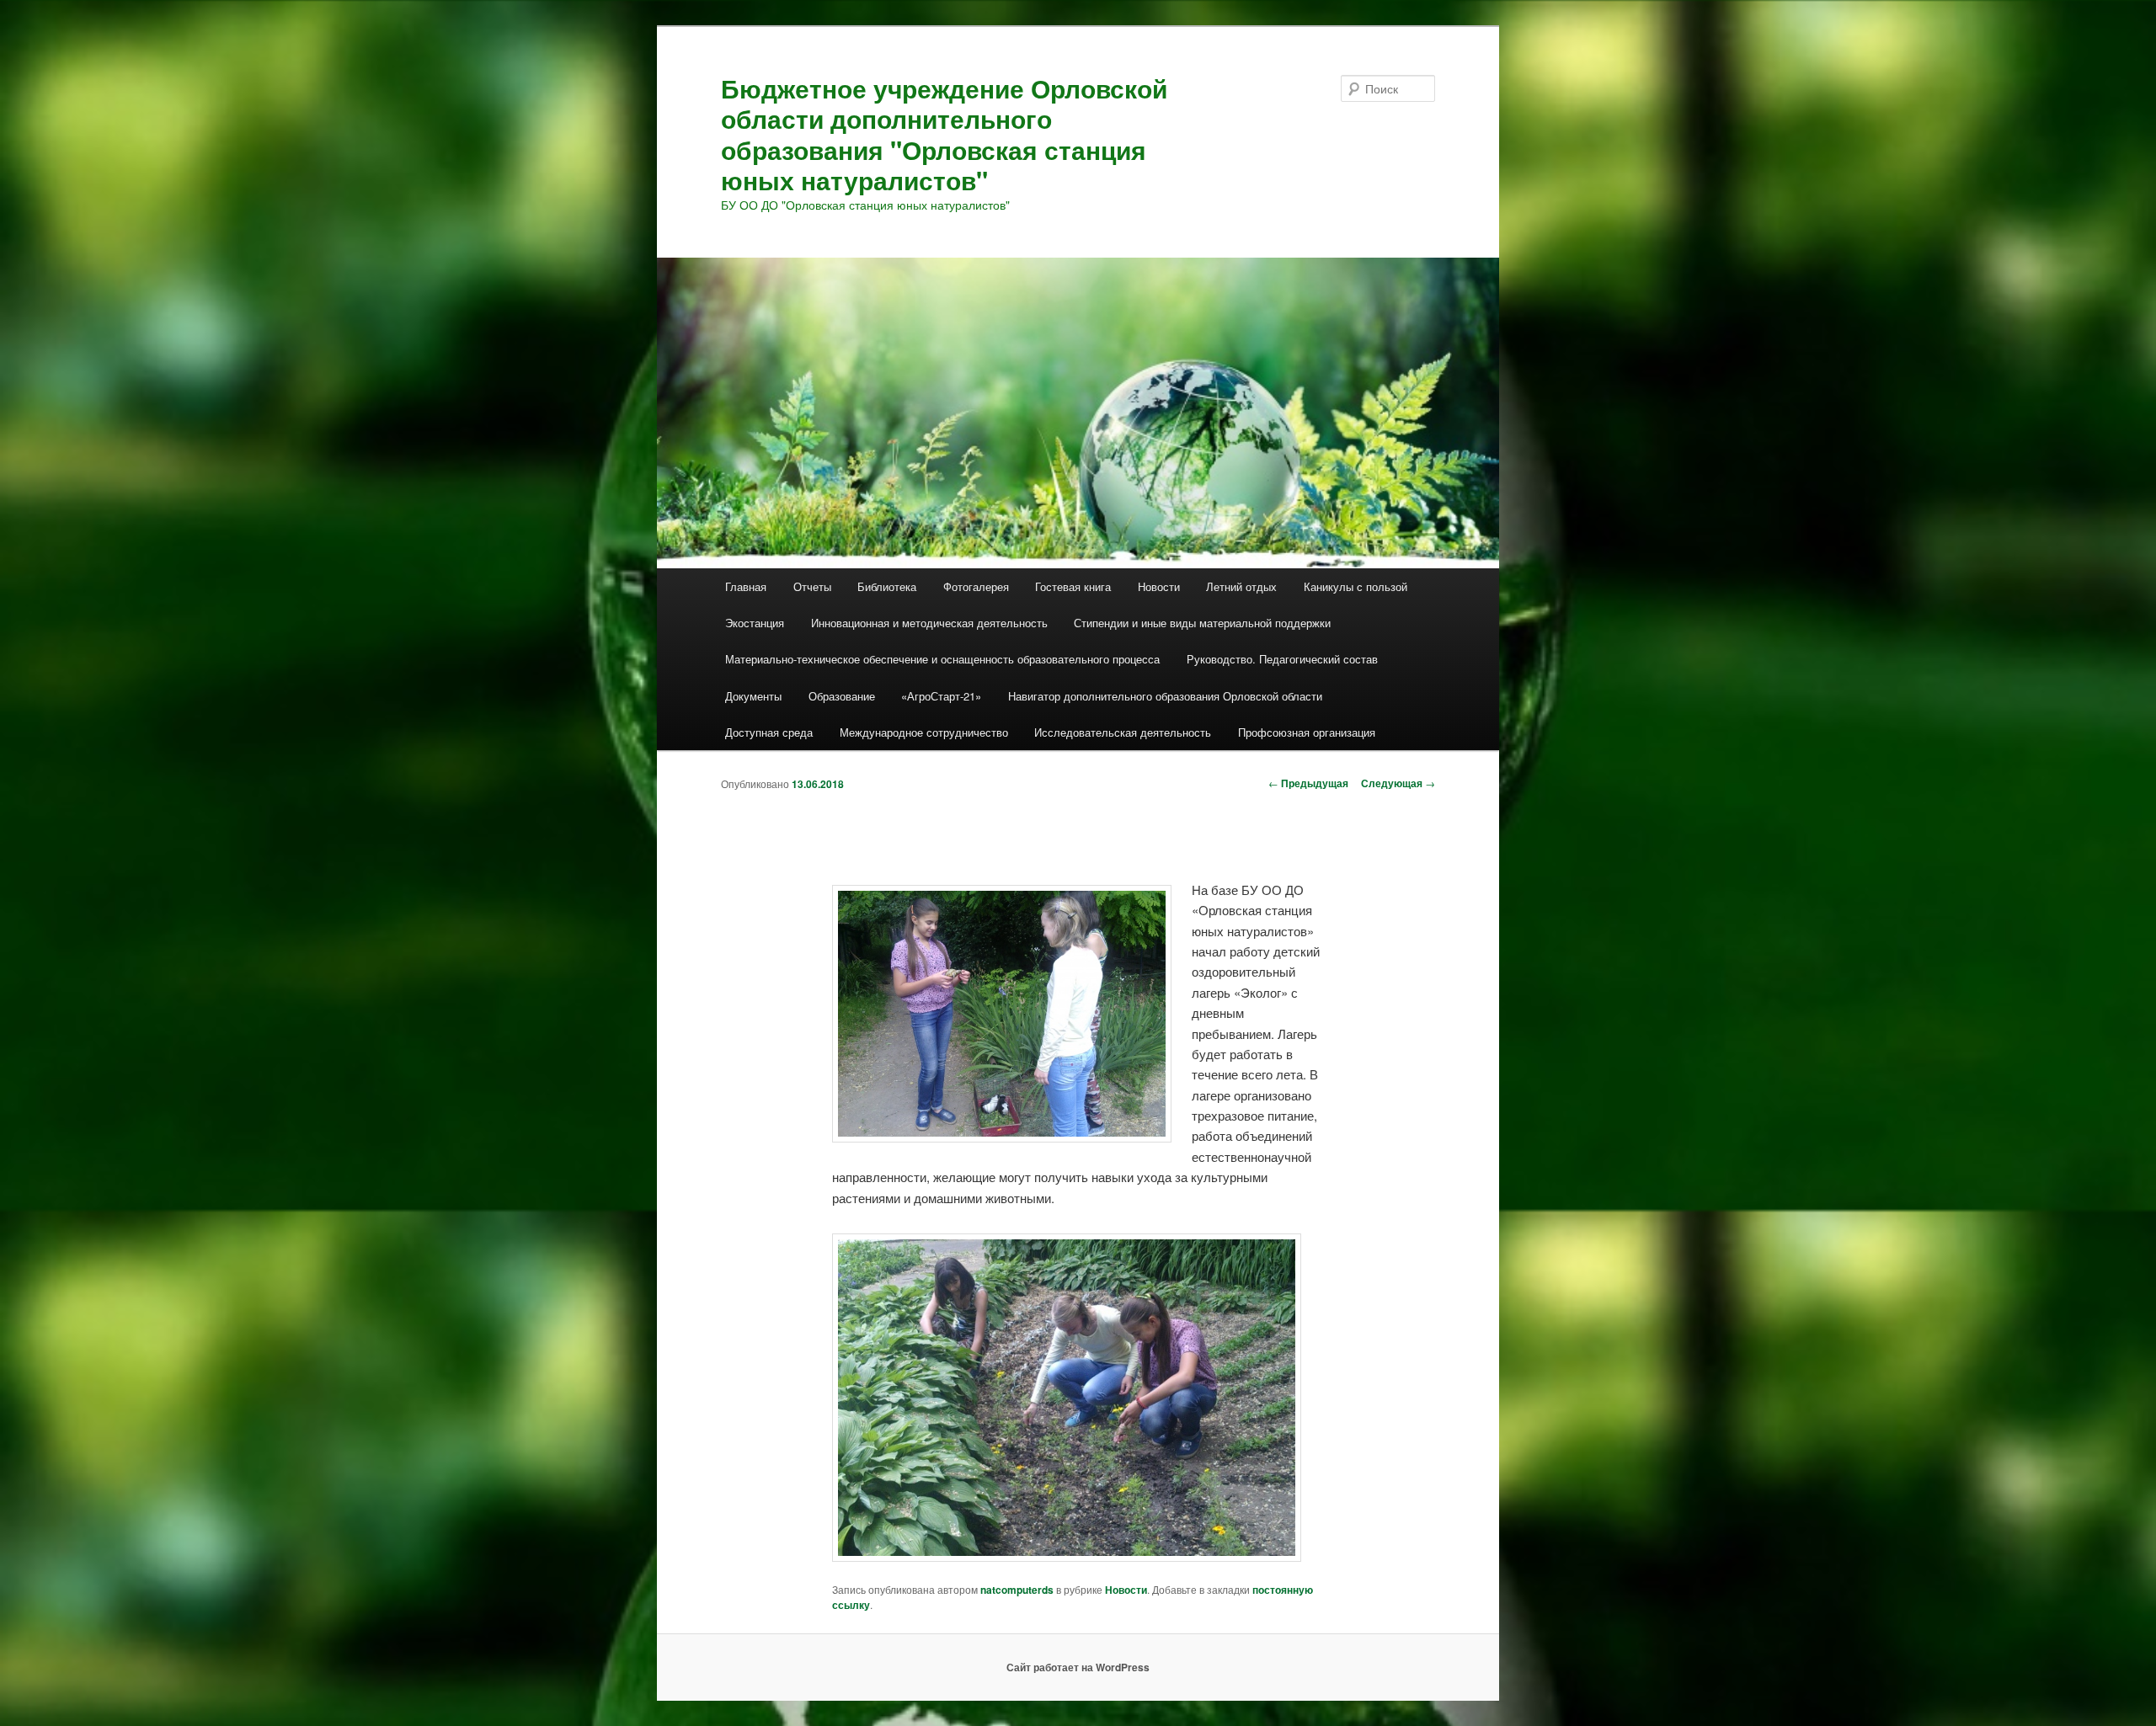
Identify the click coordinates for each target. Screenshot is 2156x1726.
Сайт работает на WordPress (1078, 1667)
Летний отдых (1241, 586)
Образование (842, 696)
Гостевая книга (1073, 586)
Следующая (1398, 783)
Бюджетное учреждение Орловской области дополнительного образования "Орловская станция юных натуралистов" (944, 134)
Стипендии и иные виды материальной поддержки (1202, 623)
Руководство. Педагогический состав (1282, 659)
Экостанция (755, 623)
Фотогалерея (976, 586)
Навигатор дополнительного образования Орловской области (1165, 696)
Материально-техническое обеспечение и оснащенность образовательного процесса (942, 659)
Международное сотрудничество (924, 732)
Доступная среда (769, 732)
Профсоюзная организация (1307, 732)
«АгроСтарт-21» (941, 696)
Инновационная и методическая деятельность (929, 623)
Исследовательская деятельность (1123, 732)
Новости (1159, 586)
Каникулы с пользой (1356, 586)
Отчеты (812, 586)
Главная (746, 586)
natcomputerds (1017, 1590)
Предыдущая (1308, 783)
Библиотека (887, 586)
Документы (753, 696)
